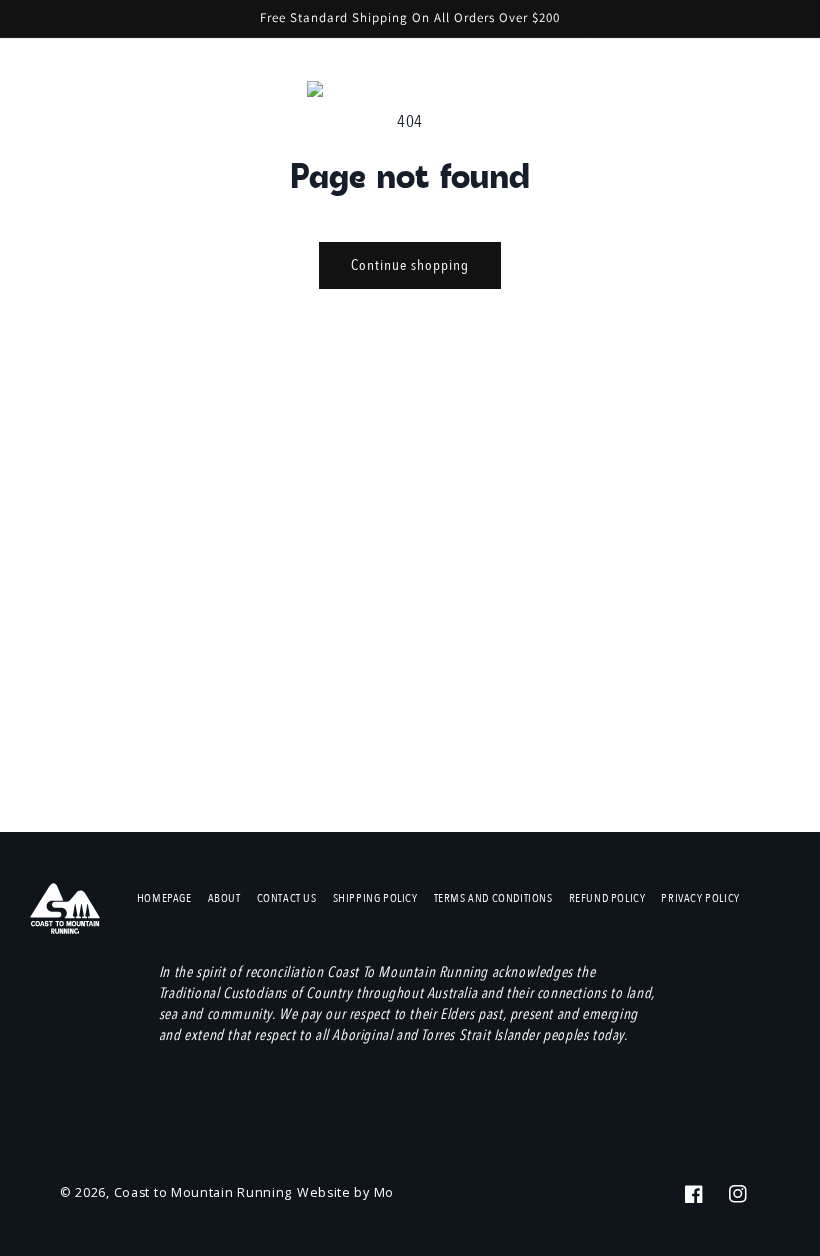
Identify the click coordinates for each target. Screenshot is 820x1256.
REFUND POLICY (607, 898)
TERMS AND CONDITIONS (493, 898)
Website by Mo (345, 1192)
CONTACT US (287, 898)
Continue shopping (410, 265)
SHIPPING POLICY (375, 898)
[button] (706, 93)
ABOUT (224, 898)
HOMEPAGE (164, 898)
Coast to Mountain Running (203, 1192)
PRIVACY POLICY (700, 898)
